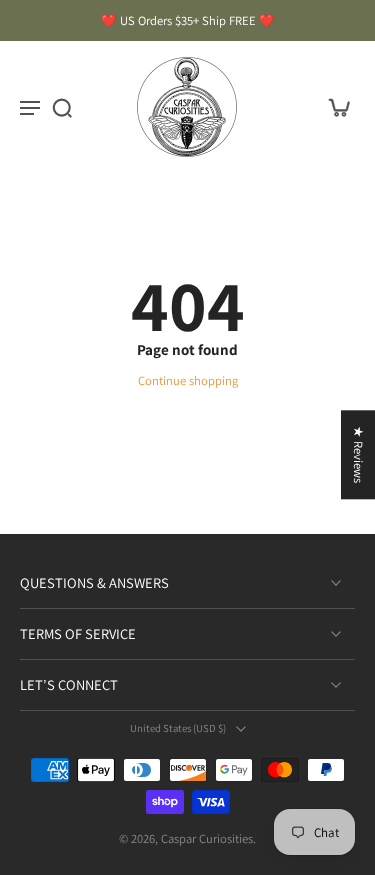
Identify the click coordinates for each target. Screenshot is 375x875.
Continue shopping (188, 380)
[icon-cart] (333, 107)
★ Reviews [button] (358, 454)
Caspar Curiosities (207, 838)
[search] (62, 107)
